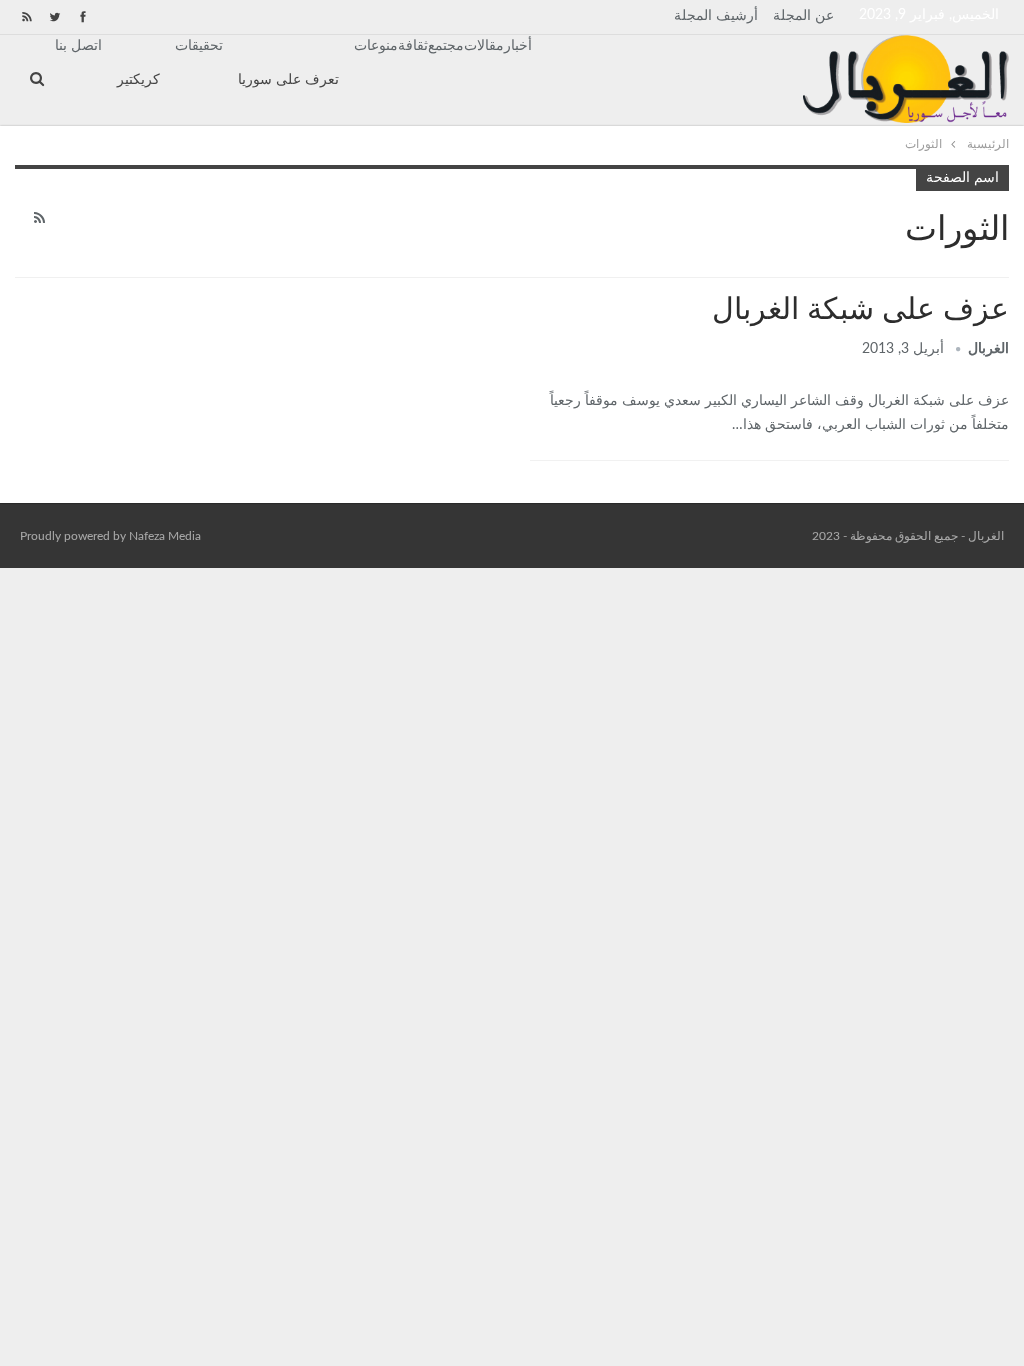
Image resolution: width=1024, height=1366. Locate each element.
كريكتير (138, 80)
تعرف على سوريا (288, 80)
